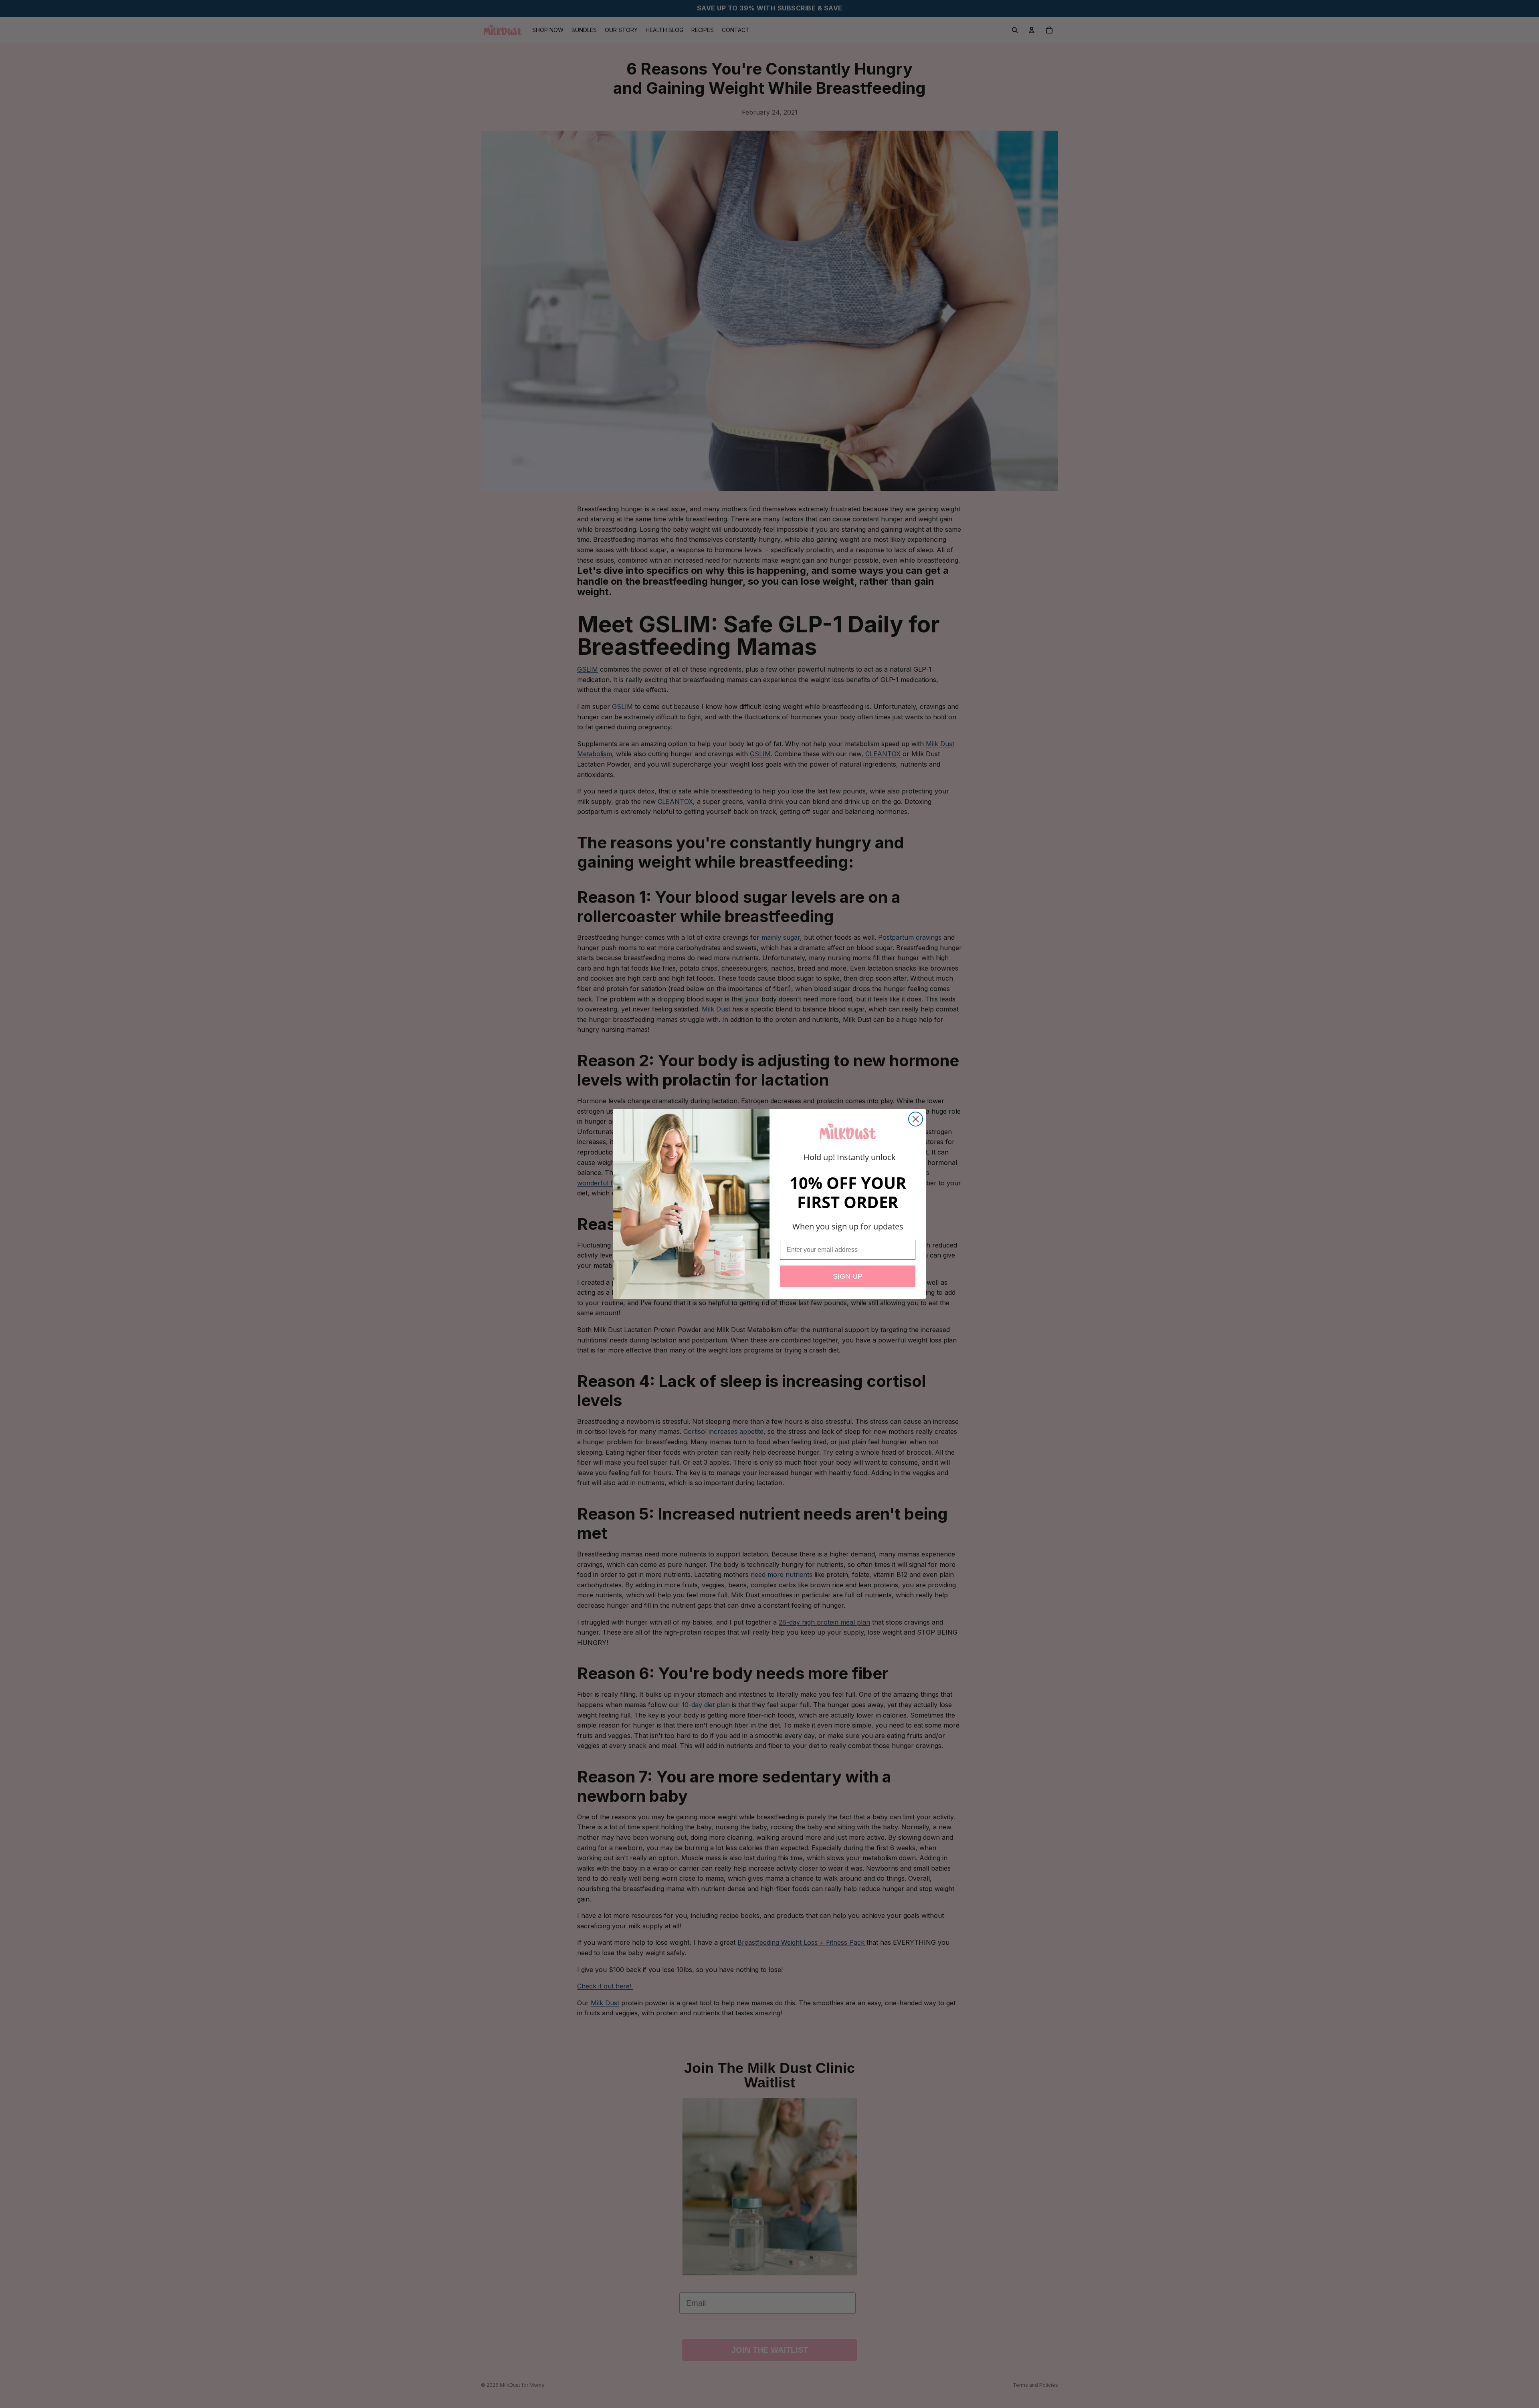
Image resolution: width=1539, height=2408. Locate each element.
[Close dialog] (916, 1119)
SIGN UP (848, 1276)
